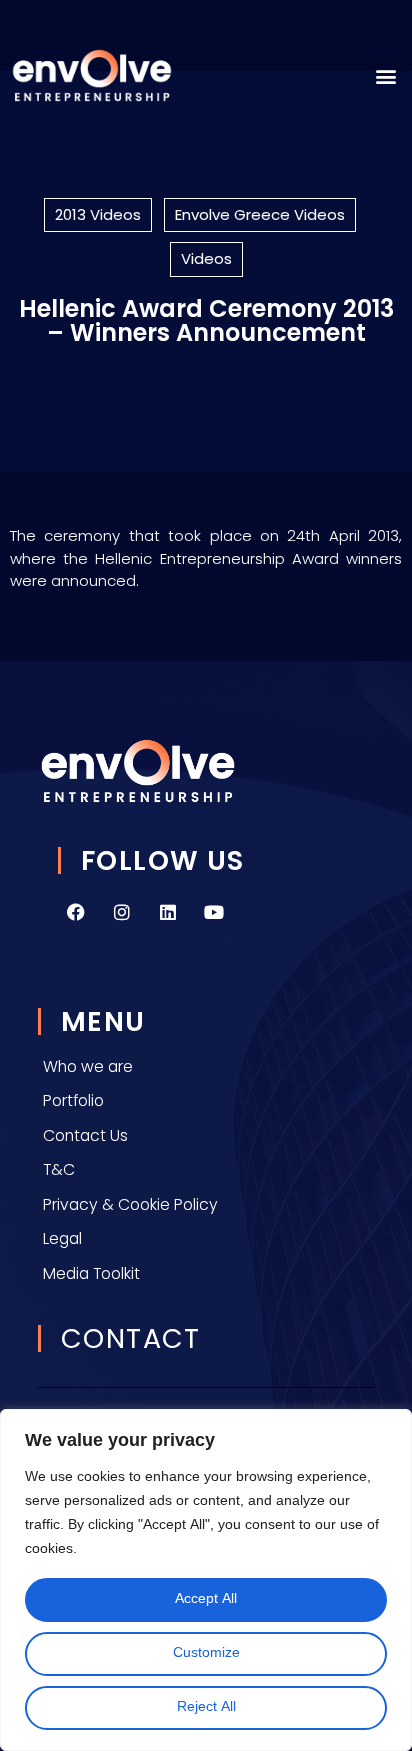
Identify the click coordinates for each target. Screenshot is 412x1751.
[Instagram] (122, 912)
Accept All (206, 1599)
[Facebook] (76, 912)
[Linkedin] (168, 912)
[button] (385, 75)
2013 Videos (98, 214)
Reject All (206, 1707)
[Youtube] (214, 912)
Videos (206, 258)
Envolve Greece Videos (260, 214)
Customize (206, 1653)
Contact (131, 1338)
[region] (206, 1580)
